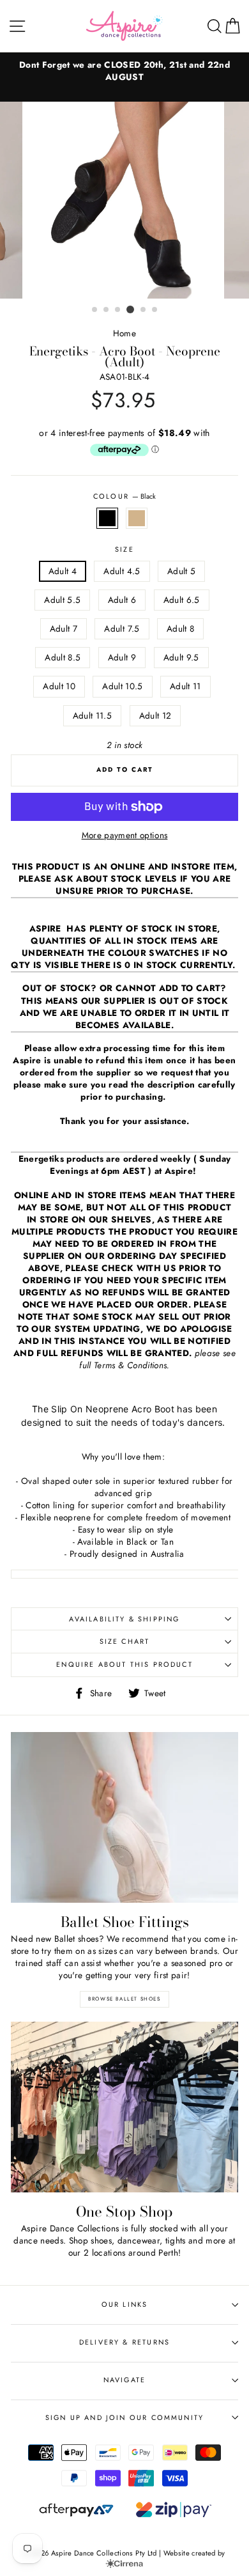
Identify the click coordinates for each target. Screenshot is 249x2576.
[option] (124, 71)
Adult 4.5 (122, 571)
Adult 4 (63, 571)
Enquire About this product (124, 1664)
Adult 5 (181, 571)
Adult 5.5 (62, 600)
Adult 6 (122, 600)
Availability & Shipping (124, 1619)
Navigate (124, 2380)
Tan (137, 518)
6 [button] (155, 310)
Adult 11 (185, 686)
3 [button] (118, 310)
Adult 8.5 (63, 657)
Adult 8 (180, 628)
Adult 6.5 (182, 600)
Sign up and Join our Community (124, 2417)
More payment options (125, 835)
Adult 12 (155, 715)
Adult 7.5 (122, 628)
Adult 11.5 (92, 715)
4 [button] (130, 309)
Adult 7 (64, 628)
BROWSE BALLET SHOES (124, 1999)
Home (124, 333)
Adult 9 (122, 657)
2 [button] (107, 310)
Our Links (125, 2304)
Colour (124, 496)
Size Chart (125, 1641)
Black (107, 518)
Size (124, 550)
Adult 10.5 (122, 686)
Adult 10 (59, 686)
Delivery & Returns (124, 2342)
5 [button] (144, 310)
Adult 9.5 (181, 657)
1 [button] (95, 310)
